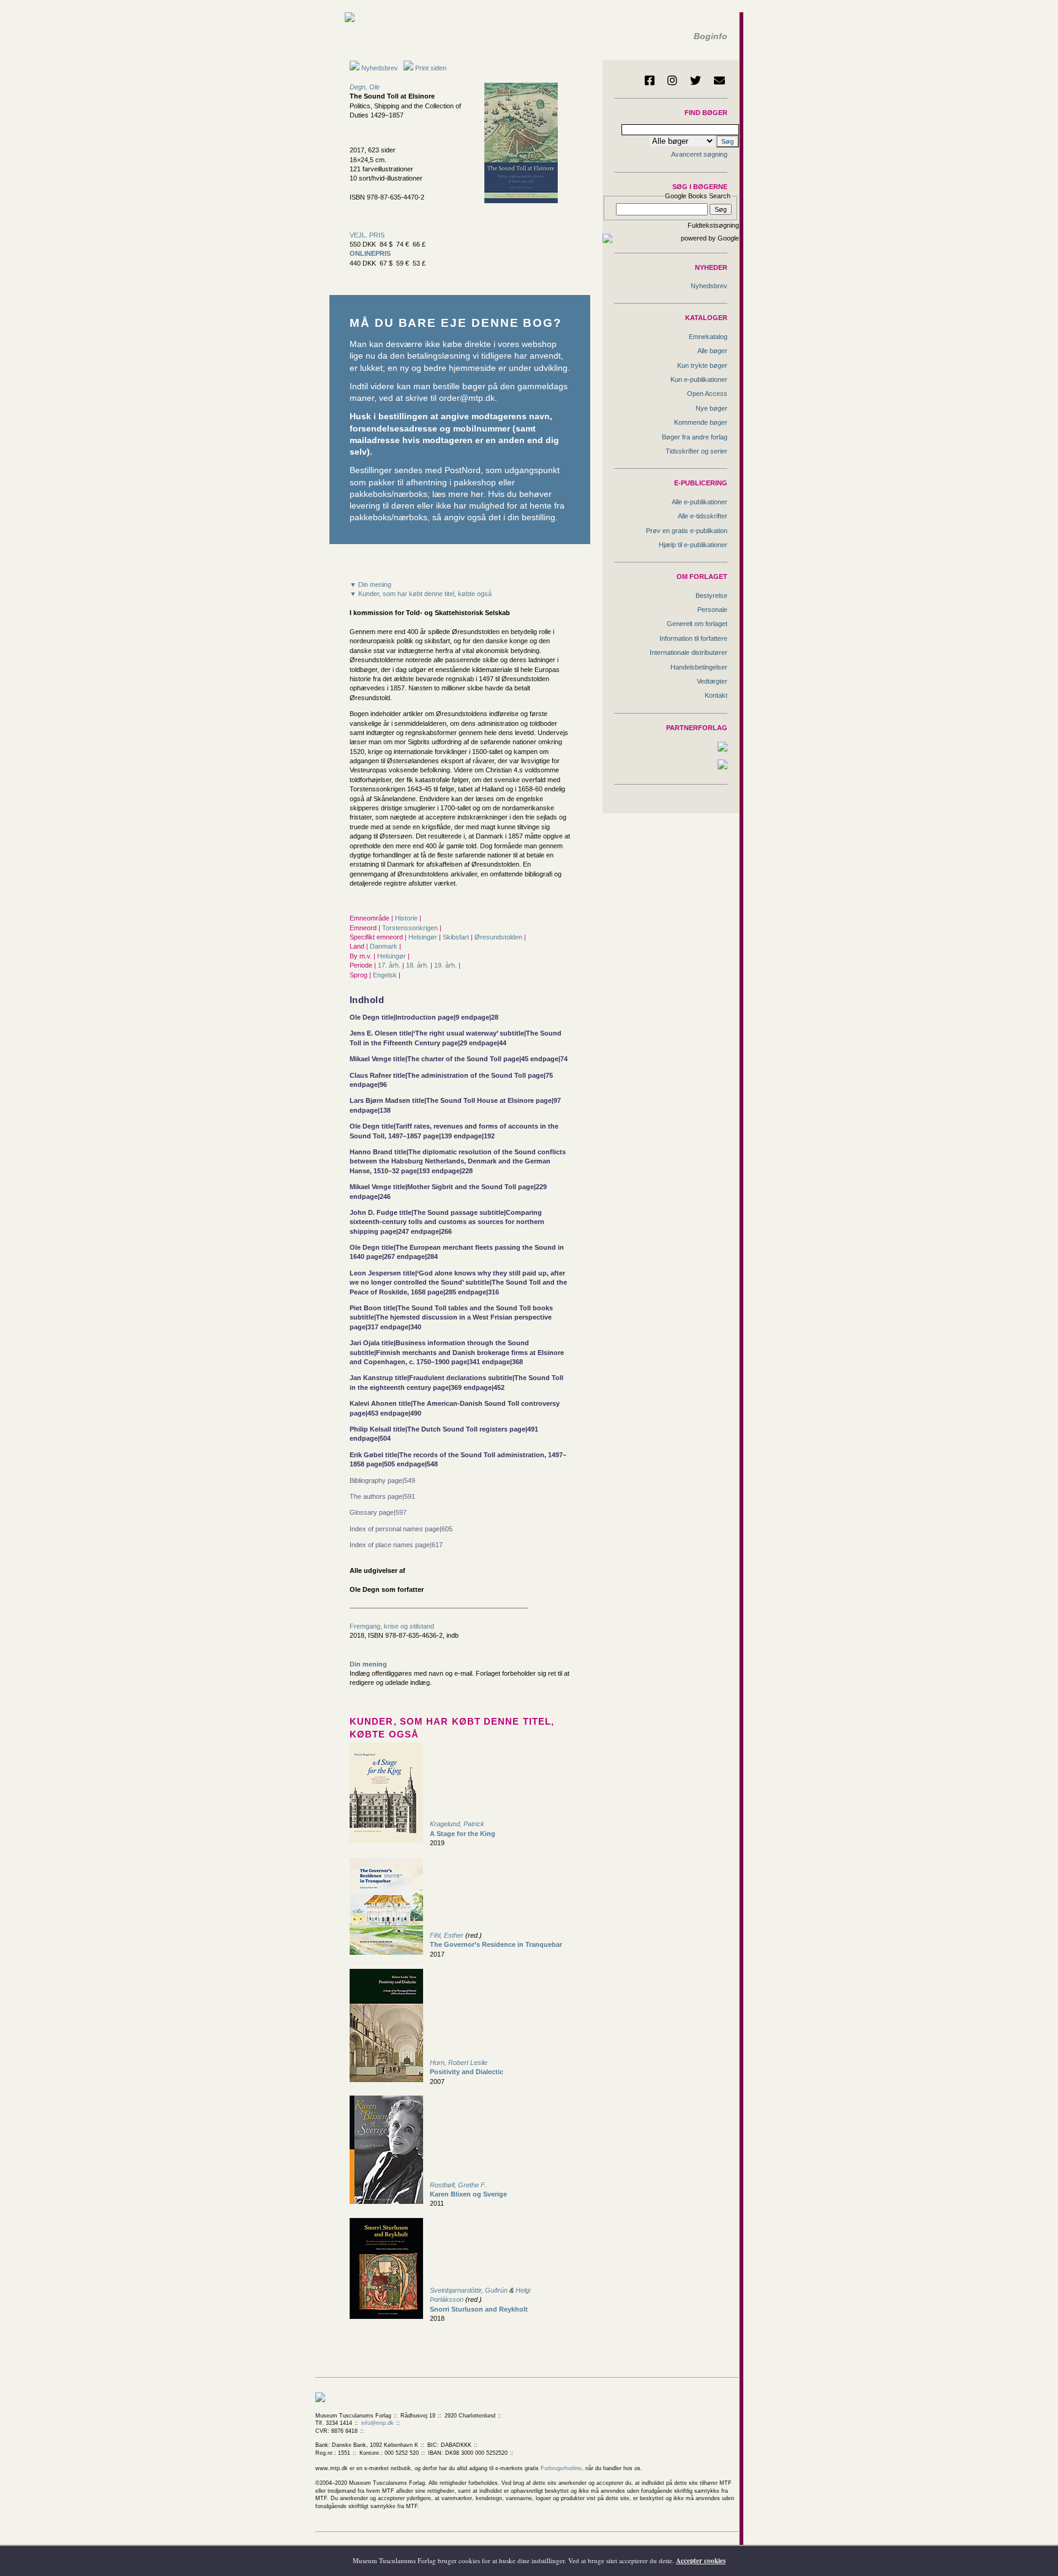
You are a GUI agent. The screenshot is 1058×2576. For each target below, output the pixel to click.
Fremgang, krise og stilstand (392, 1626)
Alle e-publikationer (700, 502)
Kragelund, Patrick (457, 1824)
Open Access (707, 394)
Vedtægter (712, 681)
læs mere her (458, 494)
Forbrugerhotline (561, 2468)
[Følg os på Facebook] (650, 80)
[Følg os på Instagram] (672, 80)
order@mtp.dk (467, 398)
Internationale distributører (688, 652)
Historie (407, 918)
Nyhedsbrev (379, 68)
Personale (712, 610)
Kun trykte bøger (702, 365)
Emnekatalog (708, 337)
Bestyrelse (711, 595)
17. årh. (390, 965)
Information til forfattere (693, 638)
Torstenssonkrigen (411, 928)
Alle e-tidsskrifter (703, 516)
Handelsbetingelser (699, 667)
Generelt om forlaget (697, 624)
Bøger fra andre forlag (695, 437)
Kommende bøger (701, 422)
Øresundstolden (499, 937)
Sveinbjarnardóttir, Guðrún (469, 2290)
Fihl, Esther (447, 1935)
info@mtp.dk (377, 2423)
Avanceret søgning (699, 154)
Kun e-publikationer (699, 379)
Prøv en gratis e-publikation (687, 531)
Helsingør (424, 937)
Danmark (385, 946)
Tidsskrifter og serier (696, 451)
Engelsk (386, 975)
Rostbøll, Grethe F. (458, 2185)
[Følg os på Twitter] (696, 80)
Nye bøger (711, 408)
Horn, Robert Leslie (459, 2063)
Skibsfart (457, 937)
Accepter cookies (701, 2561)
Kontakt (716, 695)
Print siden (431, 68)
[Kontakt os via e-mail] (719, 80)
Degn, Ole (365, 87)
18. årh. (418, 965)
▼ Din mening (370, 584)
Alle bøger (712, 351)
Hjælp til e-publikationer (693, 545)
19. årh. (446, 965)
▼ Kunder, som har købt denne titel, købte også (421, 594)
